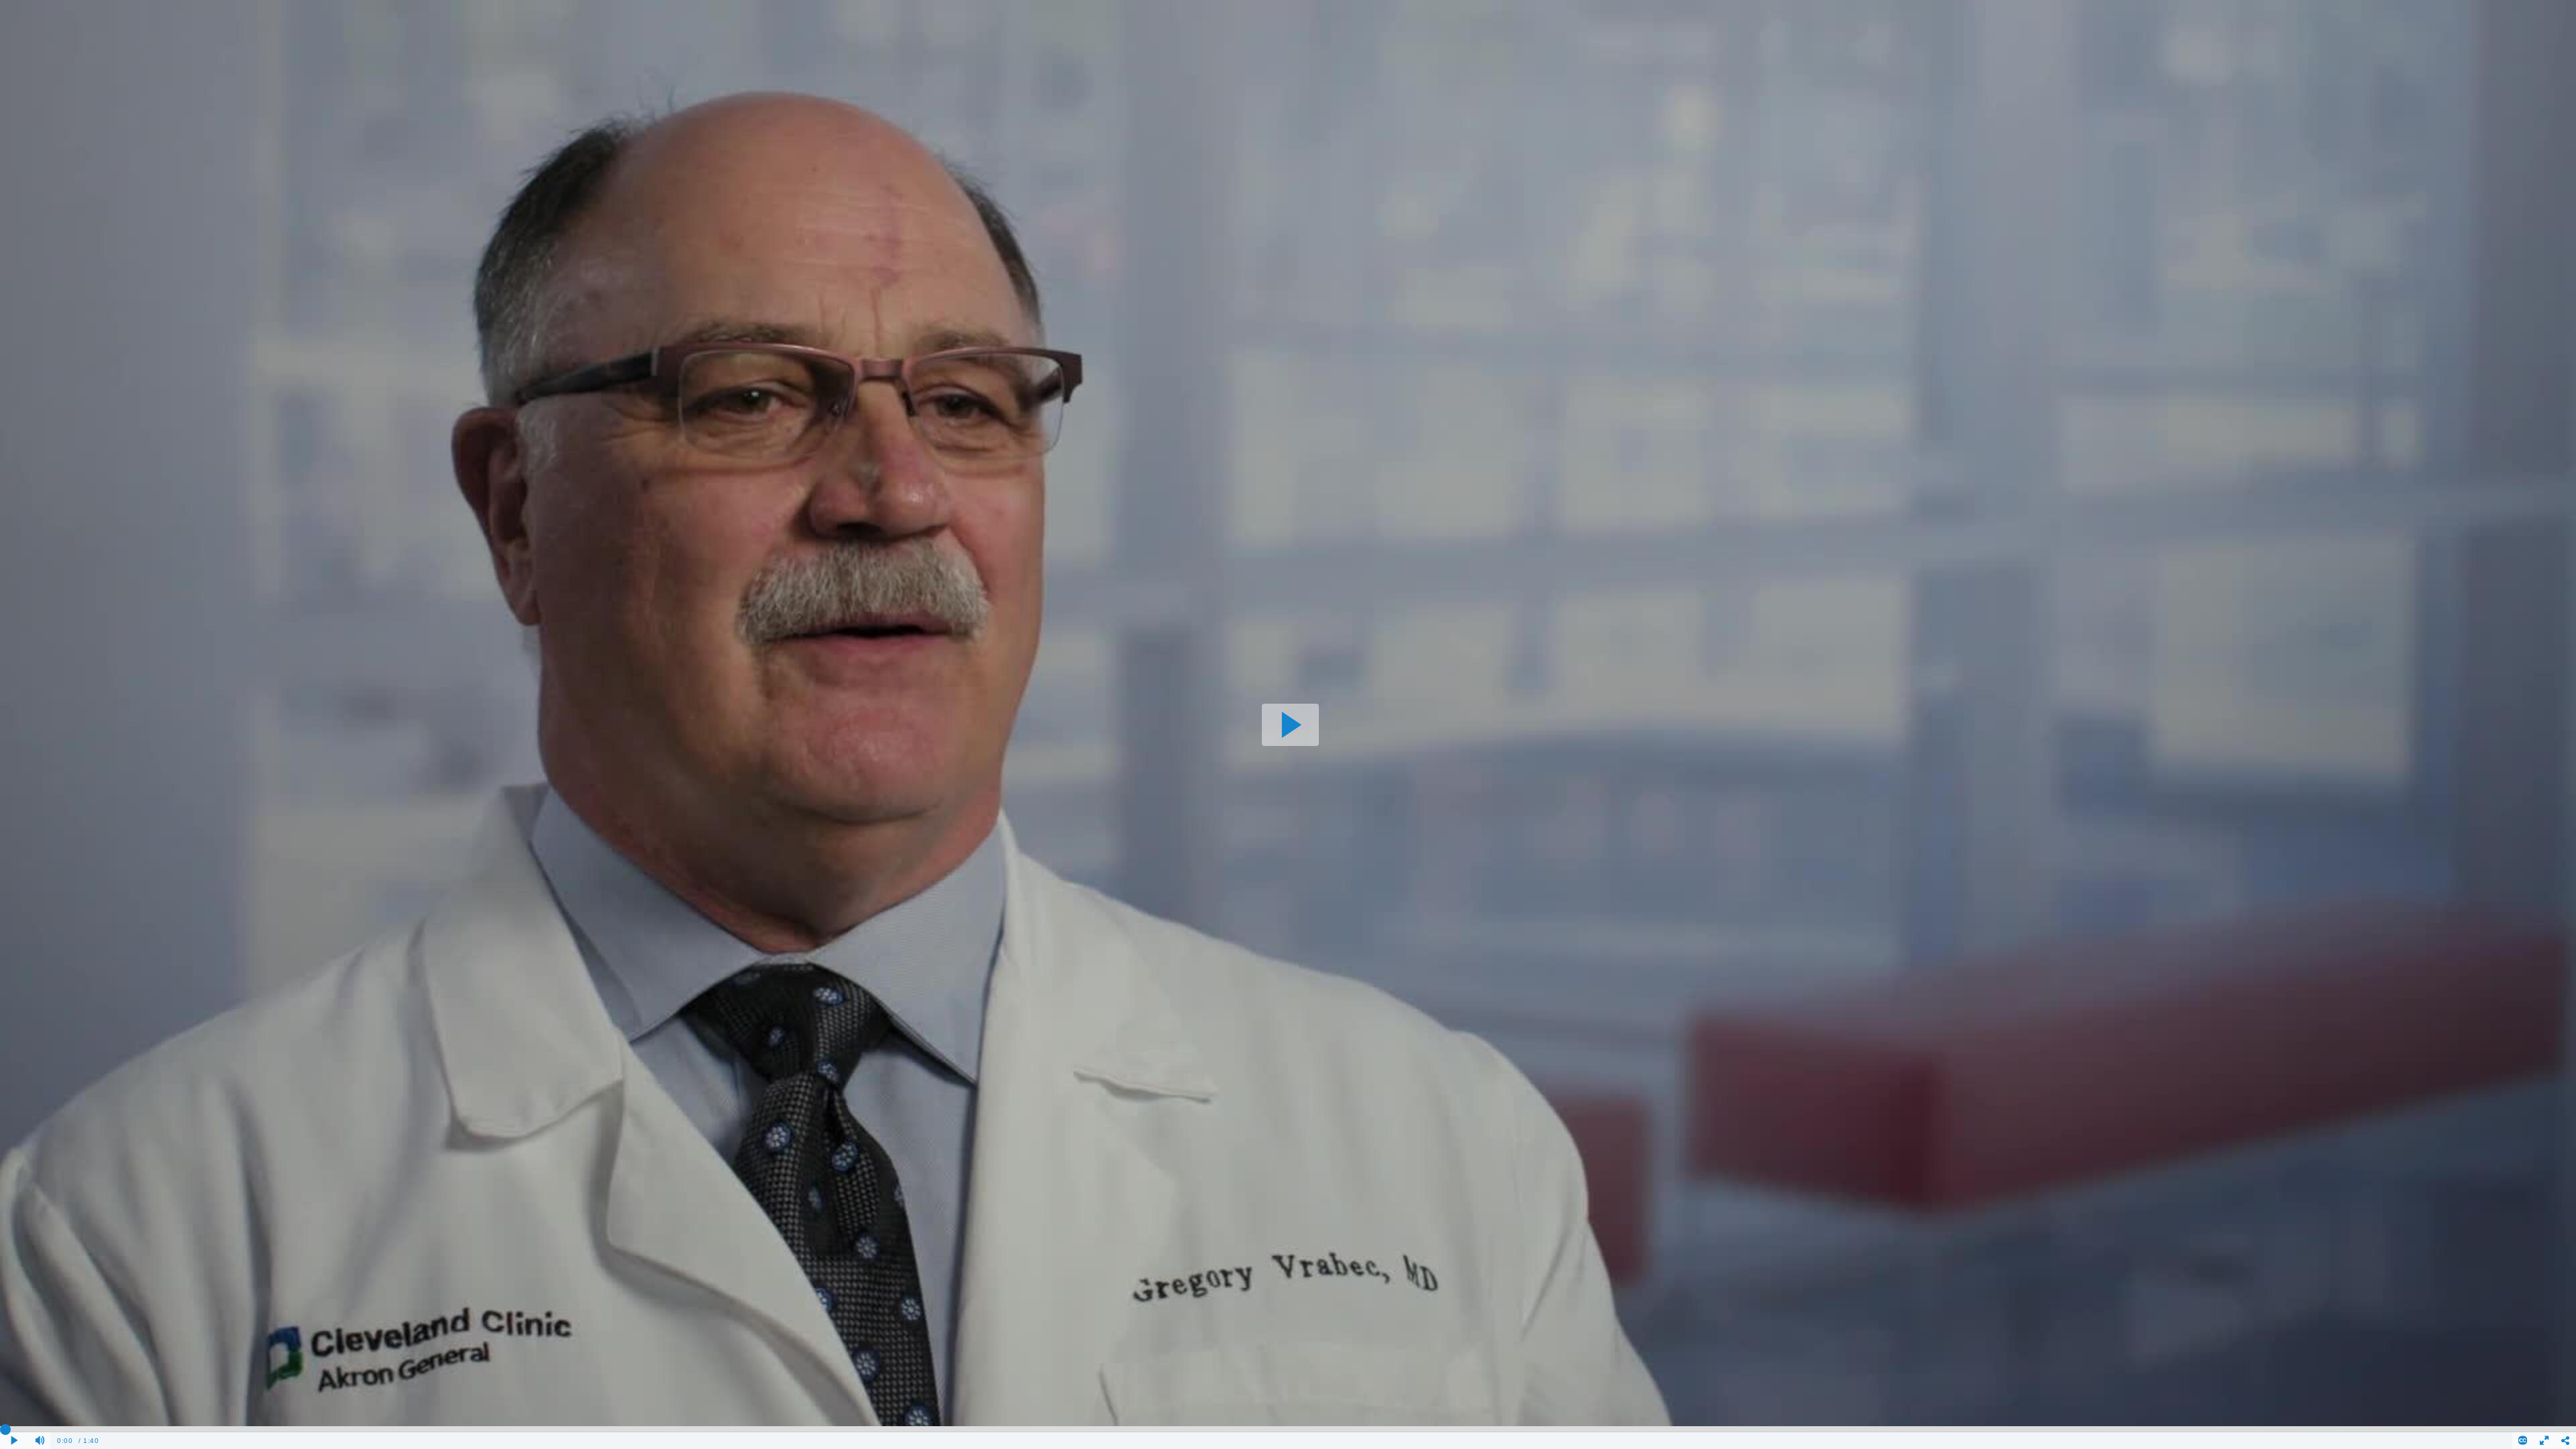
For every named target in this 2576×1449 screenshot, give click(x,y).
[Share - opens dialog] (2565, 1441)
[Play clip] (15, 1441)
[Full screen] (2544, 1441)
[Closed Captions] (2523, 1441)
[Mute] (40, 1441)
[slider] (1288, 1429)
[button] (1290, 725)
